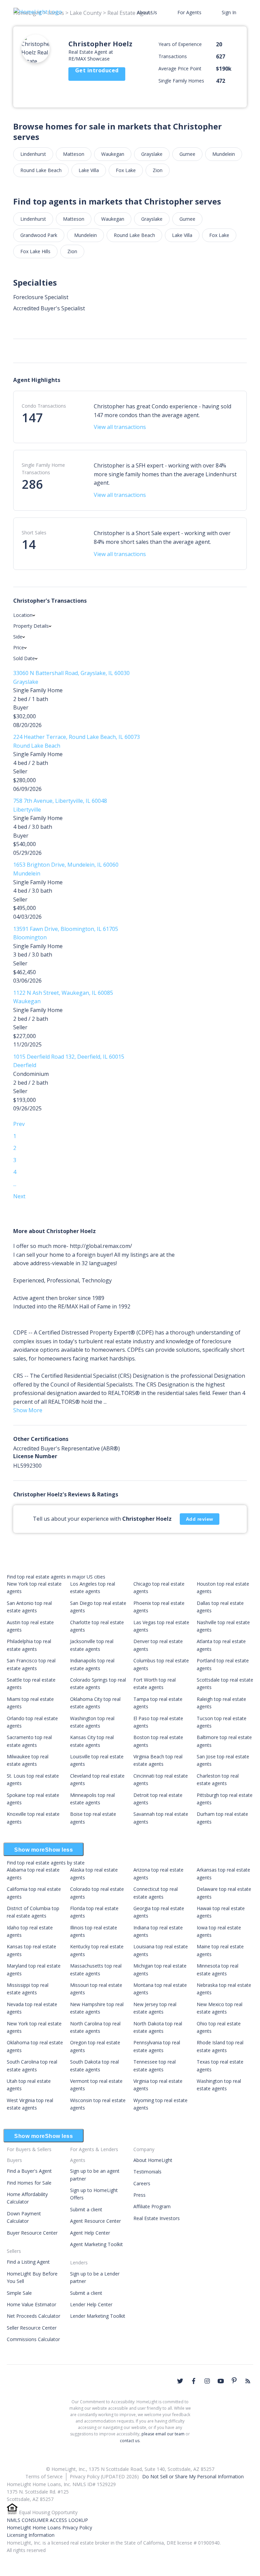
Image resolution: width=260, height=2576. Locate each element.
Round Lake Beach (41, 170)
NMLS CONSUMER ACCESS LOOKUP (47, 2520)
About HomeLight (153, 2160)
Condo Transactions (44, 406)
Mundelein (224, 154)
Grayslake (152, 154)
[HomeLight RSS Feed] (248, 2381)
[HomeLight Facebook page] (194, 2381)
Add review (200, 1519)
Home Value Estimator (31, 2304)
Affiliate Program (152, 2206)
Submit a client (86, 2209)
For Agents (189, 12)
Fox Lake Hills (35, 251)
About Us (147, 12)
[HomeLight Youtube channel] (221, 2381)
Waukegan (113, 154)
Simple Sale (19, 2293)
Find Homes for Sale (29, 2183)
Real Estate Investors (157, 2218)
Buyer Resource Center (32, 2233)
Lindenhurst (33, 154)
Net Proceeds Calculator (34, 2316)
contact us (130, 2441)
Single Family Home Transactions (43, 469)
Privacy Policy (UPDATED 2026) (104, 2476)
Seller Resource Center (32, 2328)
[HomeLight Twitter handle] (180, 2381)
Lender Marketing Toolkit (98, 2316)
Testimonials (147, 2172)
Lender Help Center (91, 2304)
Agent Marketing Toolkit (96, 2244)
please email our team (163, 2434)
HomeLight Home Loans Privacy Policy (49, 2527)
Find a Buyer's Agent (29, 2171)
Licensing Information (31, 2535)
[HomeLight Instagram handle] (207, 2381)
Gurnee (187, 154)
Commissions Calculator (33, 2339)
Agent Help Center (90, 2233)
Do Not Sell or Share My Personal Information (193, 2476)
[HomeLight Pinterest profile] (234, 2380)
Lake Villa (89, 170)
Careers (142, 2183)
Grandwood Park (39, 235)
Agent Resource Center (95, 2221)
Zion (158, 170)
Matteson (74, 154)
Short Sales (34, 533)
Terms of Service (44, 2476)
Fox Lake (126, 170)
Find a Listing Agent (28, 2262)
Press (139, 2195)
